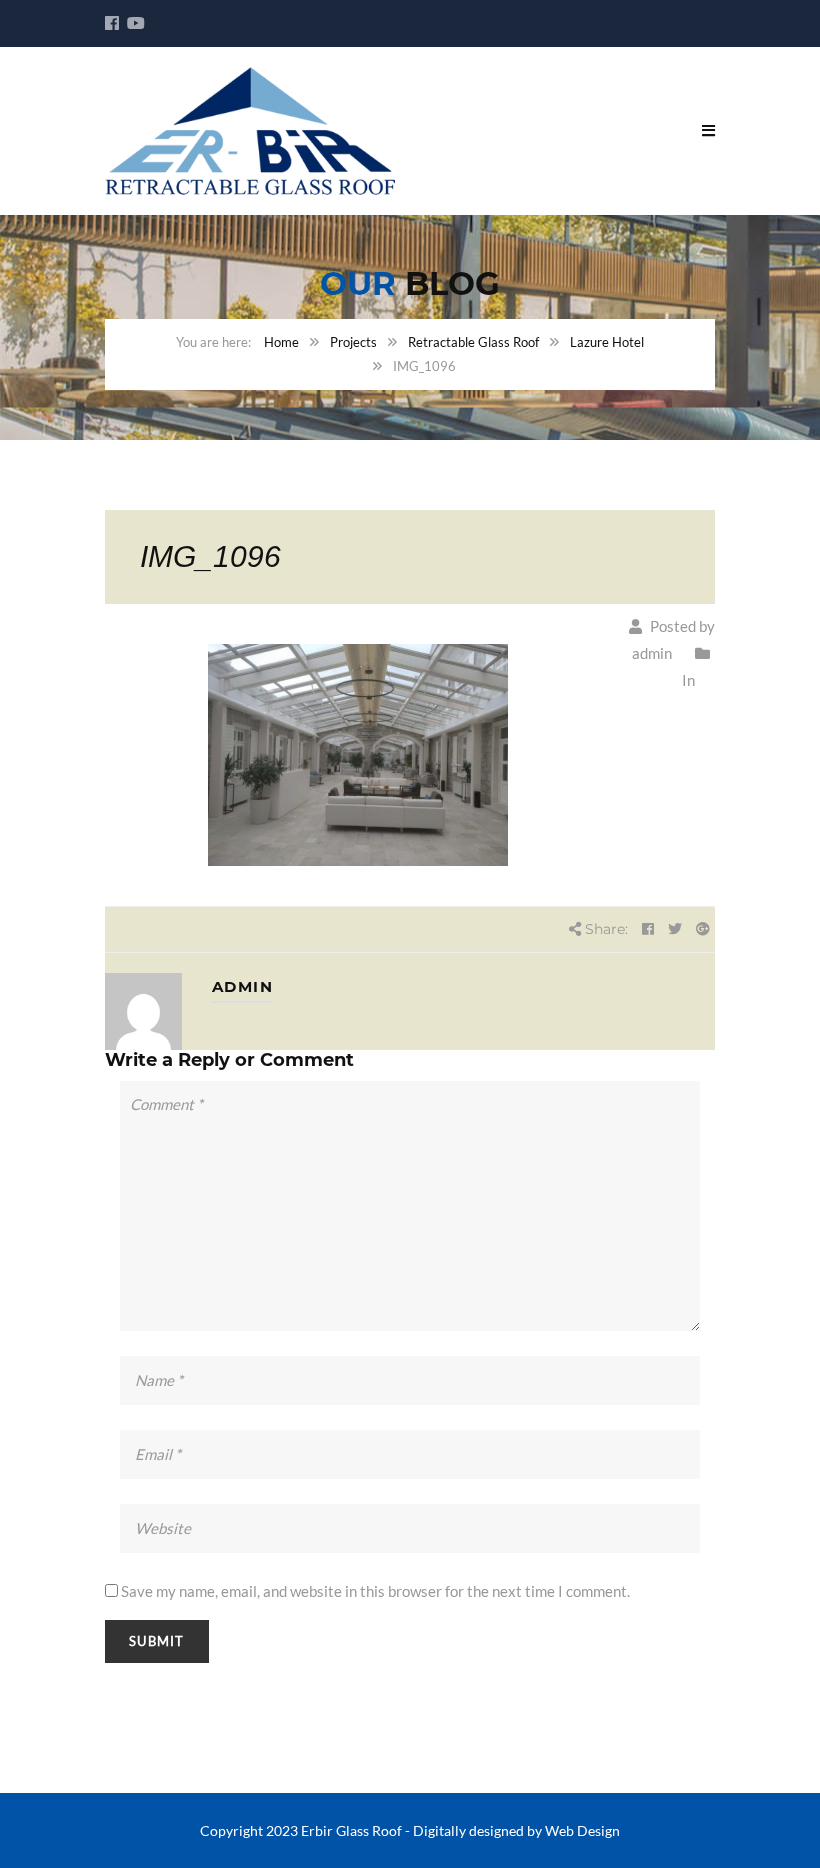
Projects (353, 342)
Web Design (582, 1830)
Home (281, 342)
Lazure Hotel (607, 342)
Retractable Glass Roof (473, 342)
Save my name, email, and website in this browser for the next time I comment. (375, 1591)
